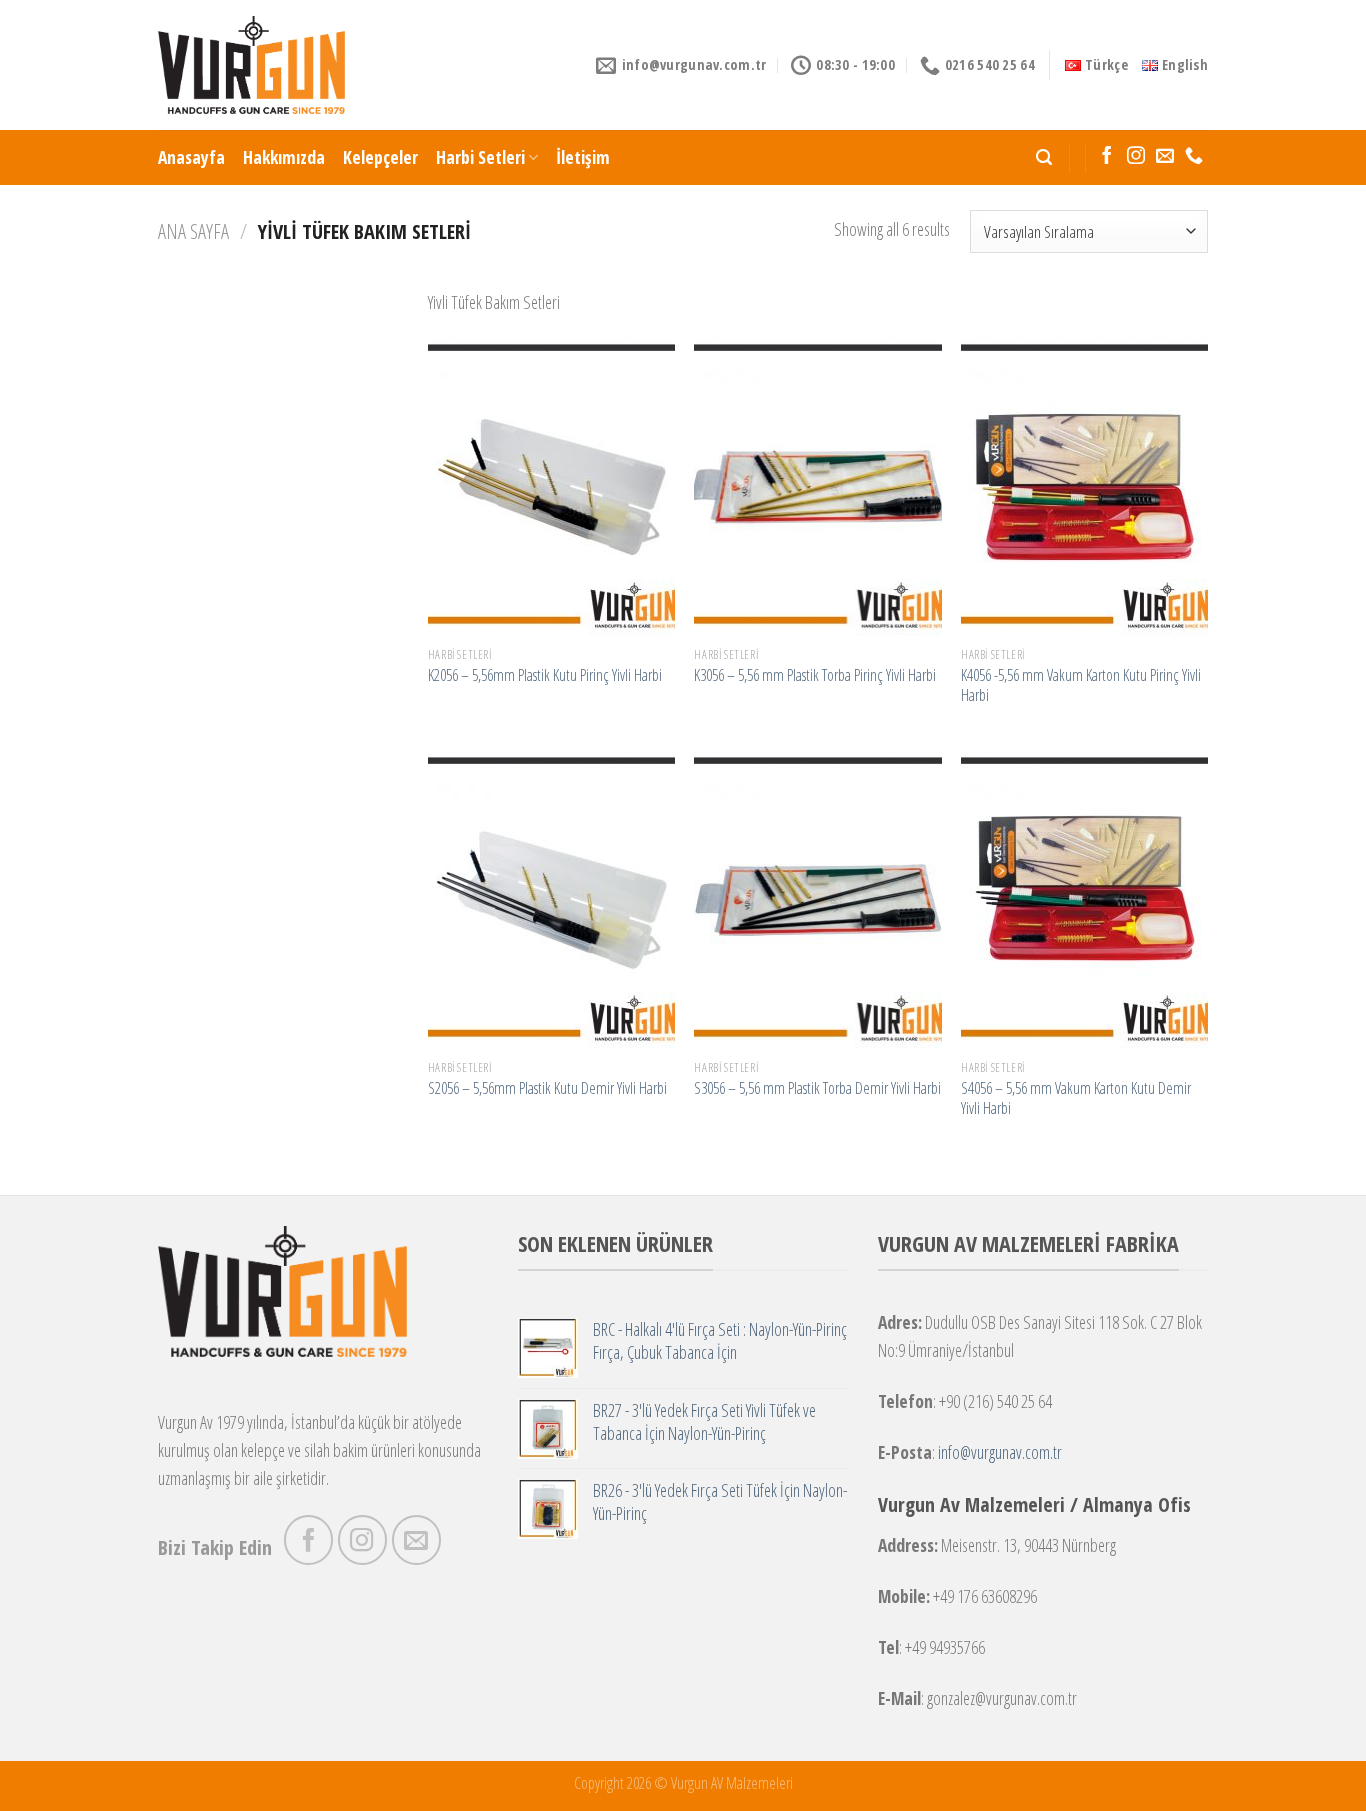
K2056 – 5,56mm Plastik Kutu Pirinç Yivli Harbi (545, 675)
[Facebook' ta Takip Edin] (1107, 157)
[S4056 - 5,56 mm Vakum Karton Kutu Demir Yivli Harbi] (1084, 900)
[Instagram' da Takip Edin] (1136, 157)
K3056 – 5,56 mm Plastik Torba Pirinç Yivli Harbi (815, 675)
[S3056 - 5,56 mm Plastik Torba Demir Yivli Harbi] (817, 900)
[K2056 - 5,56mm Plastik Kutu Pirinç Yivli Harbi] (551, 487)
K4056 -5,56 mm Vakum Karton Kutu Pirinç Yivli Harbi (1081, 685)
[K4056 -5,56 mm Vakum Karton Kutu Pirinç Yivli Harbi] (1084, 487)
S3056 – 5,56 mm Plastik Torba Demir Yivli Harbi (817, 1088)
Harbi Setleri (480, 157)
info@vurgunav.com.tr (1000, 1452)
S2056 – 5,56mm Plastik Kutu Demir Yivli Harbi (547, 1088)
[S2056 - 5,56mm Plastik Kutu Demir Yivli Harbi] (551, 900)
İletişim (583, 157)
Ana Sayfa (193, 231)
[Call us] (1194, 157)
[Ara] (1044, 157)
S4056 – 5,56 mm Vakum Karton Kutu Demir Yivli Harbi (1076, 1098)
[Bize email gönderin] (1165, 157)
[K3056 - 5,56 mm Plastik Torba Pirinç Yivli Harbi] (817, 487)
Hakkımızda (284, 157)
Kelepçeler (380, 157)
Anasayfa (191, 157)
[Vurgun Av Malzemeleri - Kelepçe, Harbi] (251, 65)
